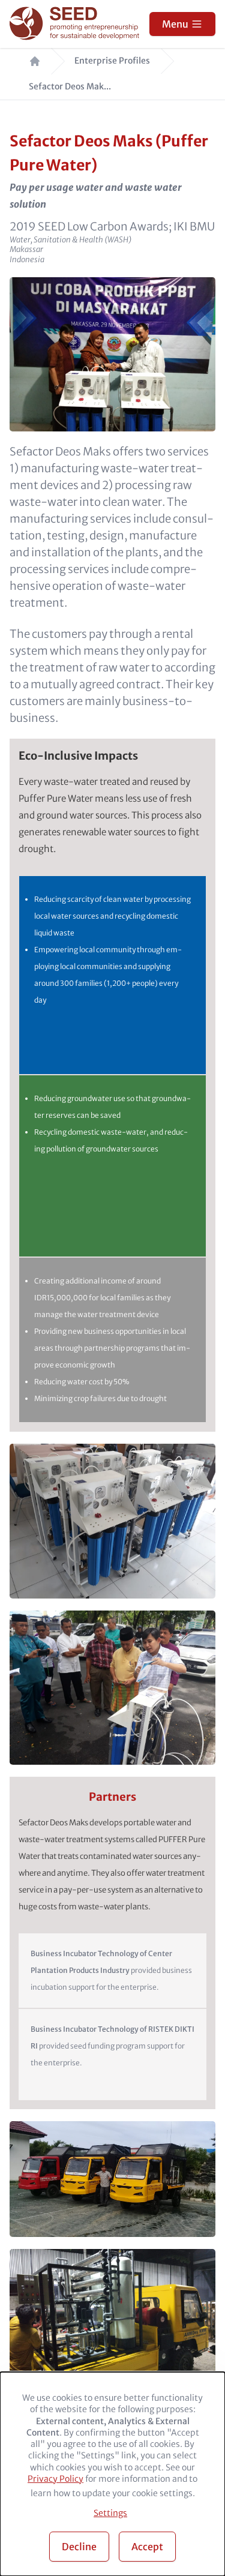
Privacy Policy (55, 2479)
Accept (147, 2547)
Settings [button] (110, 2513)
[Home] (76, 24)
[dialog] (112, 2474)
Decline (79, 2547)
